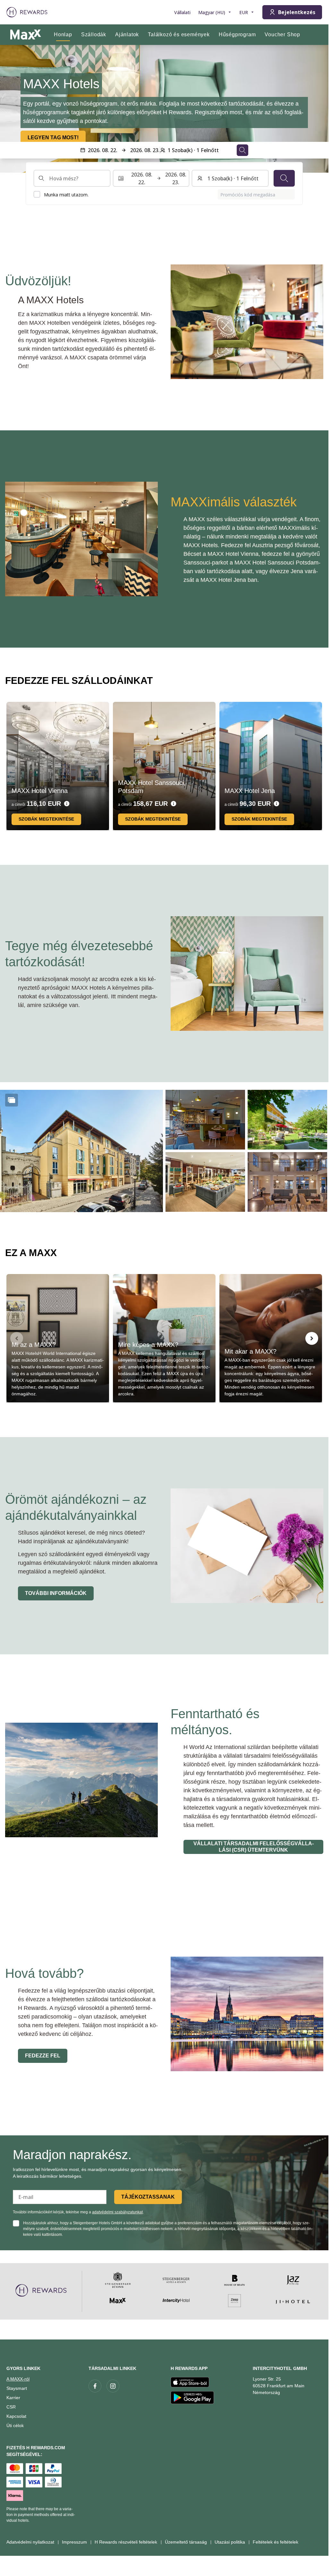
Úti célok (15, 2425)
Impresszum (74, 2542)
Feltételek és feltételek (276, 2542)
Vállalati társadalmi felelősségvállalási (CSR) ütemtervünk (254, 1847)
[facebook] (95, 2386)
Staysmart (17, 2388)
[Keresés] (284, 178)
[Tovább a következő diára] (312, 1338)
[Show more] (12, 1100)
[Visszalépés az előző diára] (12, 109)
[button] (81, 1151)
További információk (56, 1593)
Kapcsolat (16, 2416)
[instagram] (113, 2386)
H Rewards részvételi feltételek (126, 2542)
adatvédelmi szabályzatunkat (117, 2212)
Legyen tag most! (53, 138)
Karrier (13, 2398)
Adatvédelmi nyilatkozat (30, 2542)
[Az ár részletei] (67, 804)
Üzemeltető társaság (186, 2542)
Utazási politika (230, 2542)
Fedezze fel (43, 2056)
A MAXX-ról (18, 2379)
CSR (11, 2407)
